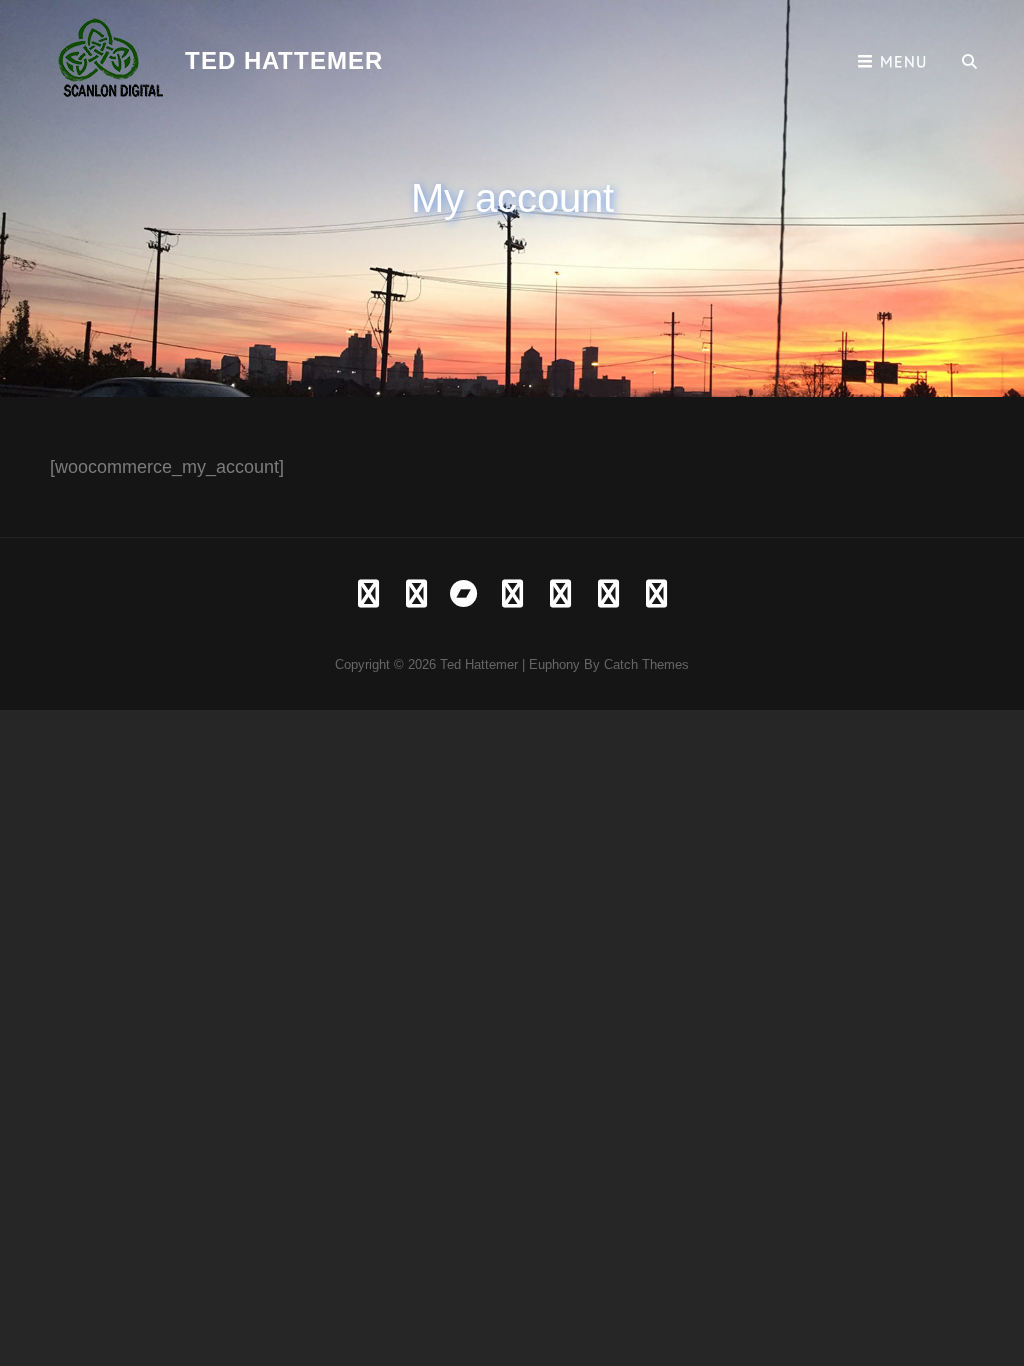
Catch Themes (646, 664)
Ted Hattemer (284, 60)
